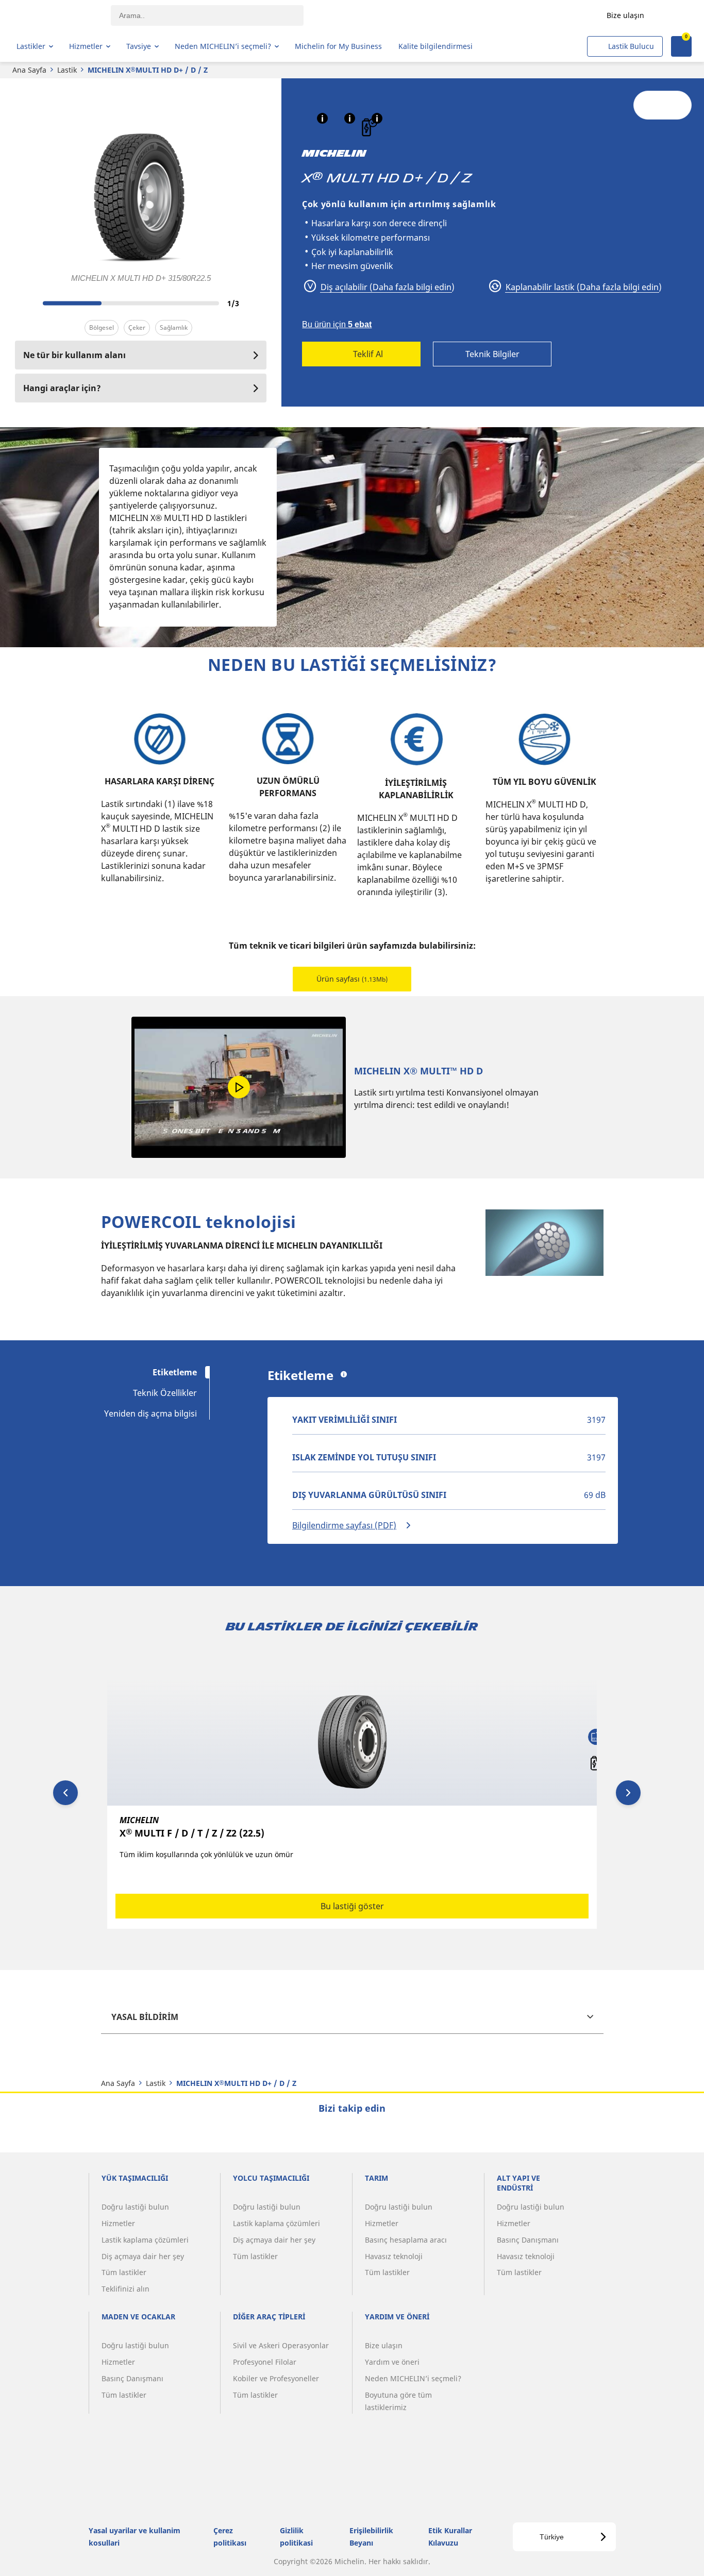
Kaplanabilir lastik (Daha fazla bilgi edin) (583, 287)
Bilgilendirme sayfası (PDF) (344, 1525)
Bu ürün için (337, 324)
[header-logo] (57, 15)
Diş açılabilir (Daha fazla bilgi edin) (387, 287)
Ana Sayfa (29, 70)
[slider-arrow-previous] (25, 303)
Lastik (67, 70)
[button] (322, 118)
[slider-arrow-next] (256, 303)
